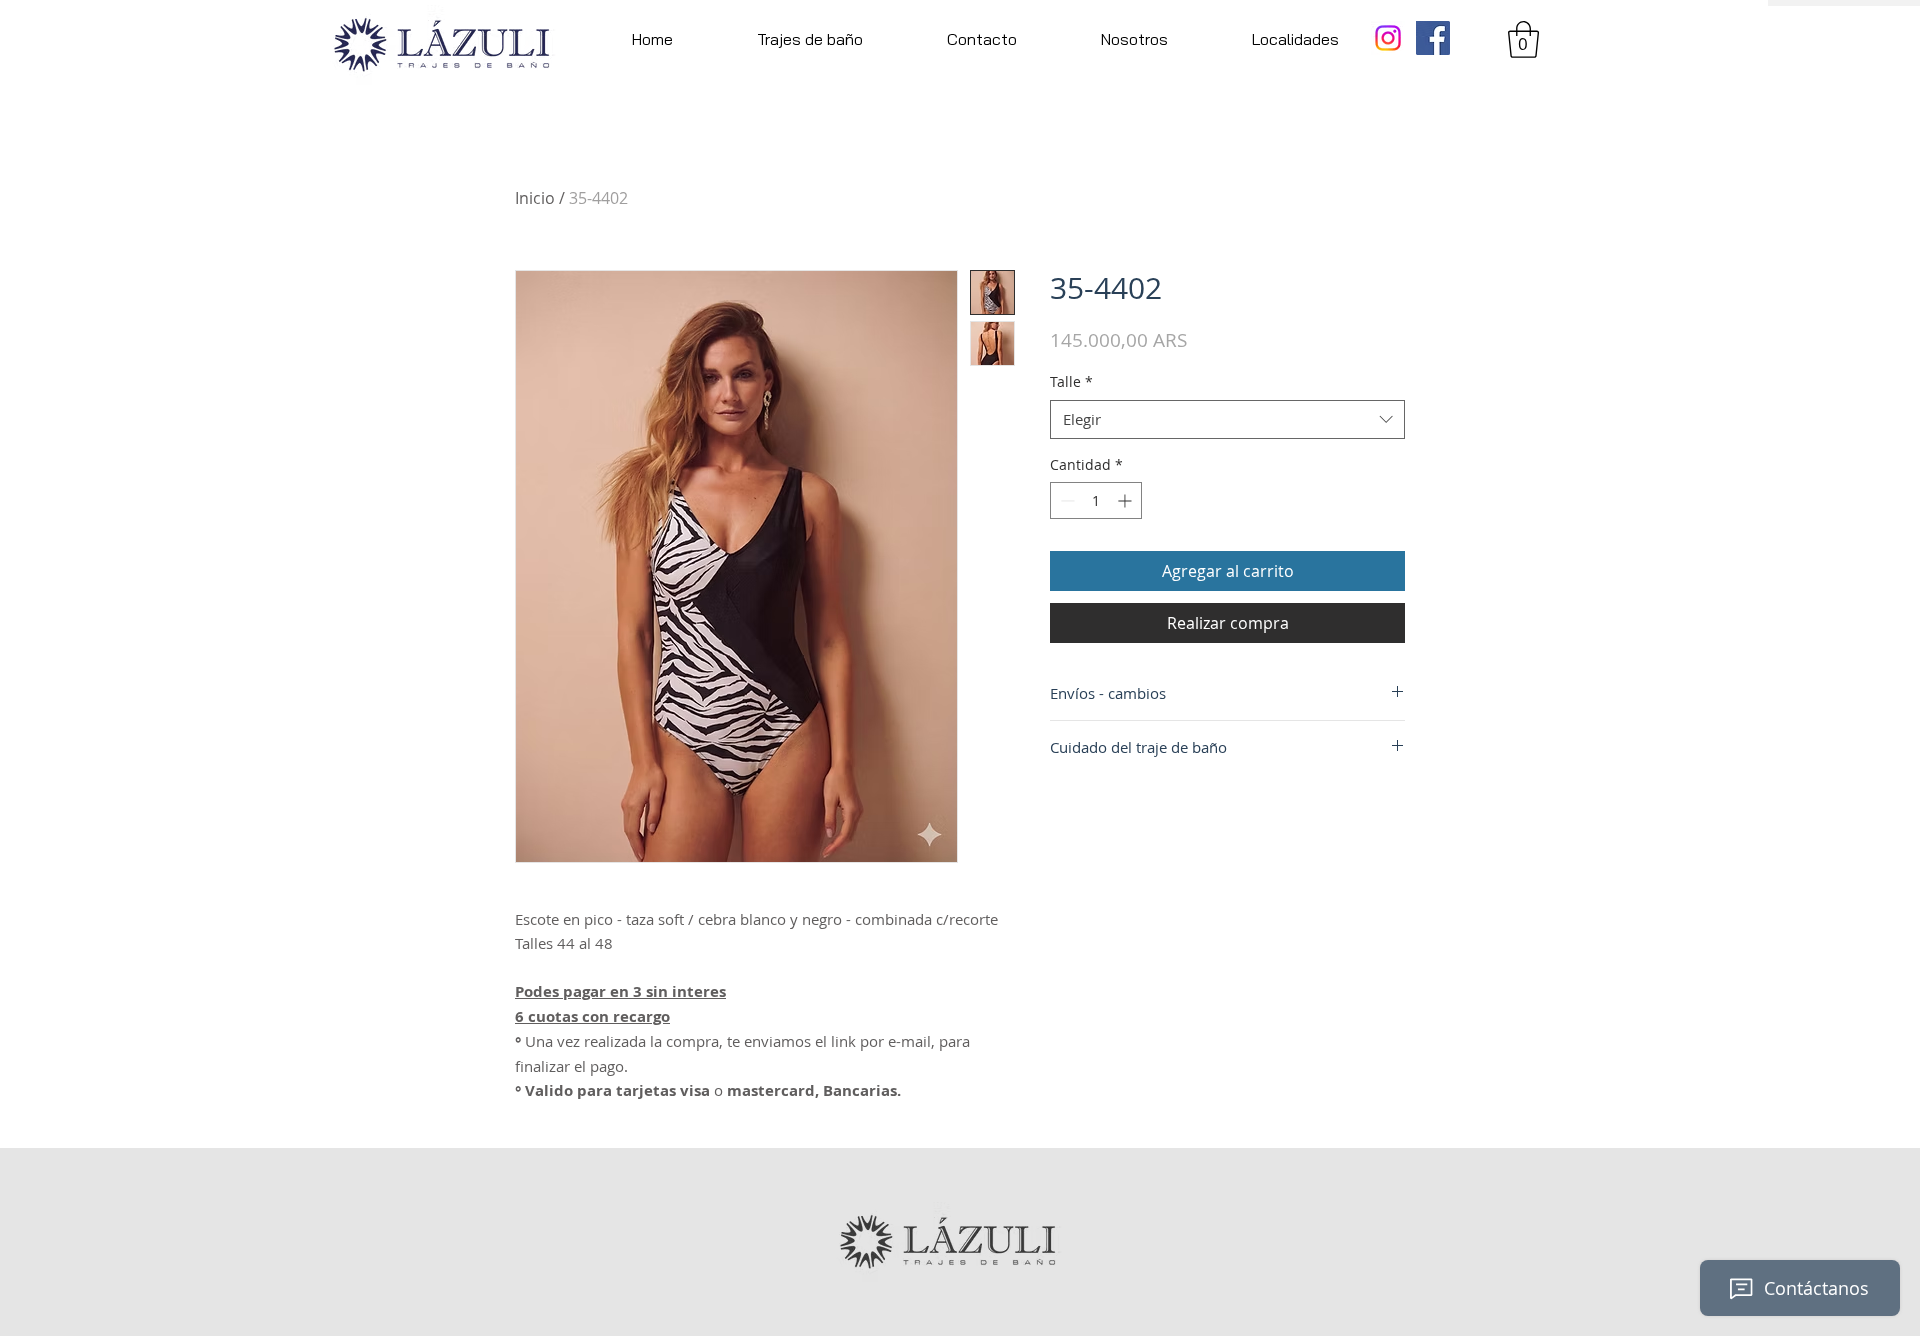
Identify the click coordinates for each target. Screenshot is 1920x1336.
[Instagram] (1388, 38)
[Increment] (1126, 500)
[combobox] (1227, 419)
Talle (1071, 381)
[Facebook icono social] (1433, 38)
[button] (810, 39)
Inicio (535, 198)
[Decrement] (1065, 500)
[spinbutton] (1096, 500)
